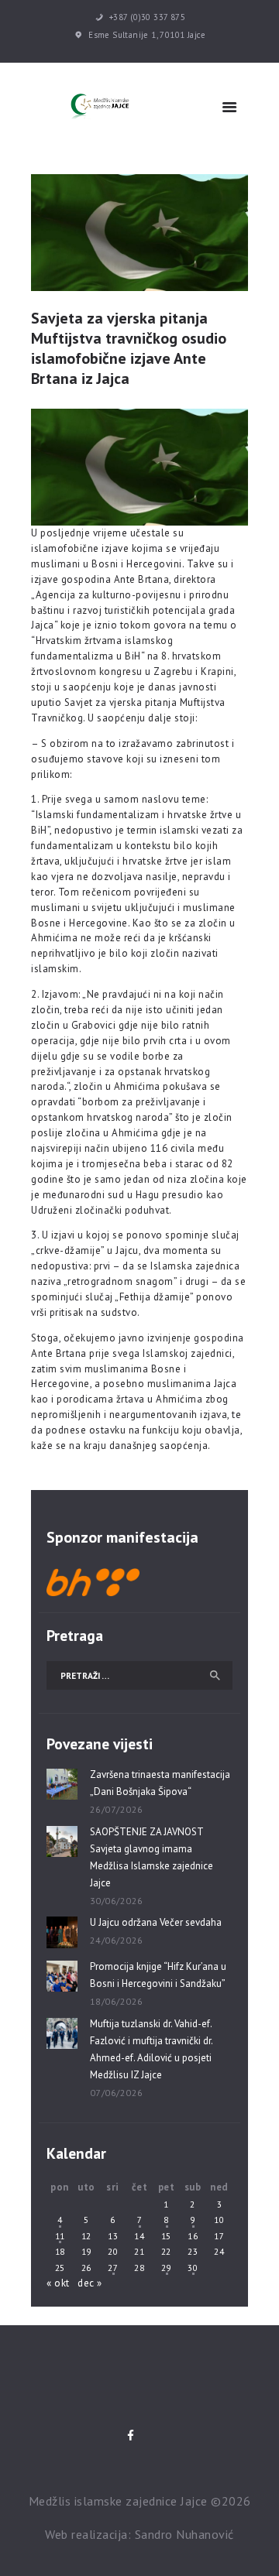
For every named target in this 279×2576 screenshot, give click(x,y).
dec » (90, 2283)
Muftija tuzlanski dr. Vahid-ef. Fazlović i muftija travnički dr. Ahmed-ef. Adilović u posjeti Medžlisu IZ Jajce (151, 2049)
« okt (58, 2283)
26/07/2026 (117, 1809)
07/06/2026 (117, 2093)
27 (113, 2268)
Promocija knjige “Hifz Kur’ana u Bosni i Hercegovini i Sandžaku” (158, 1975)
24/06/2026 (117, 1940)
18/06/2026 (117, 2001)
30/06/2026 (117, 1901)
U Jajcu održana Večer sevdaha (156, 1922)
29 (166, 2268)
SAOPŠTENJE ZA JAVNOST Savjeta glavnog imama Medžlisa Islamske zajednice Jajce (152, 1857)
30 (193, 2268)
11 (60, 2236)
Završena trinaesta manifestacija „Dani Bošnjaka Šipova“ (160, 1783)
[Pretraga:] (139, 1675)
